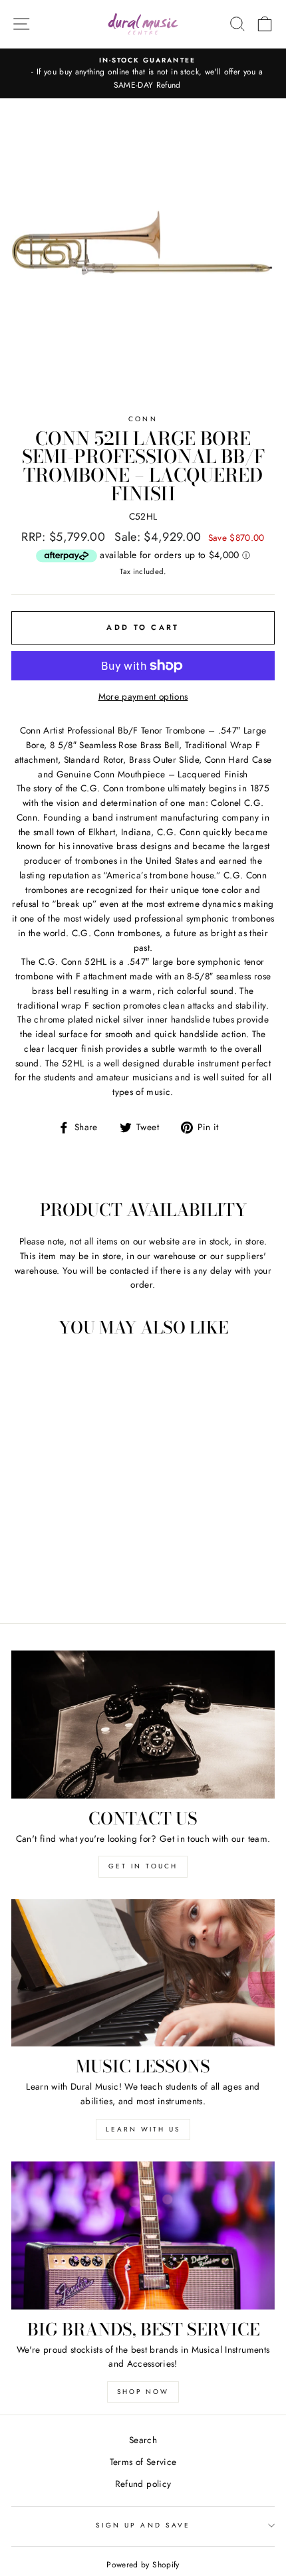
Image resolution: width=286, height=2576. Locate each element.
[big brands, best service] (143, 2235)
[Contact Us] (143, 1725)
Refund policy (143, 2484)
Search (143, 2440)
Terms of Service (143, 2462)
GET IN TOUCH (143, 1866)
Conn (143, 419)
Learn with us (143, 2129)
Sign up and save (143, 2525)
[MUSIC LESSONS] (143, 1973)
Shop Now (143, 2392)
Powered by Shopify (143, 2565)
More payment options (143, 696)
